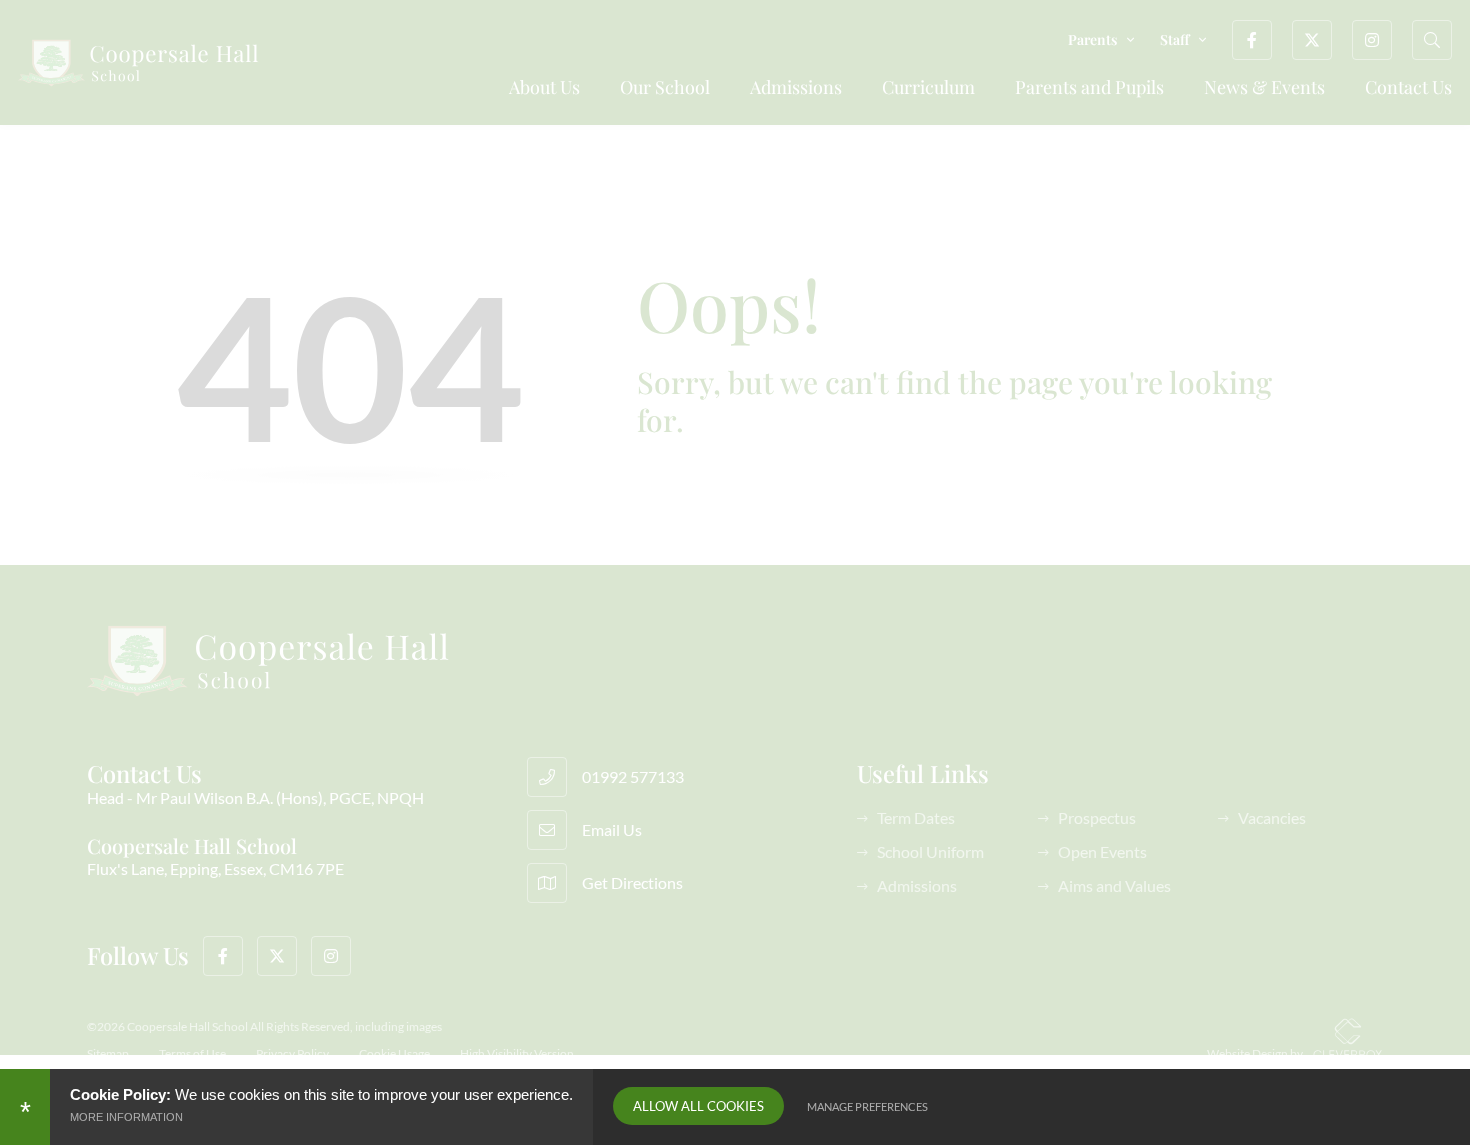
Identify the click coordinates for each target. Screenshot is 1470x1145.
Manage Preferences (867, 1106)
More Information (126, 1117)
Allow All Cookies (698, 1106)
